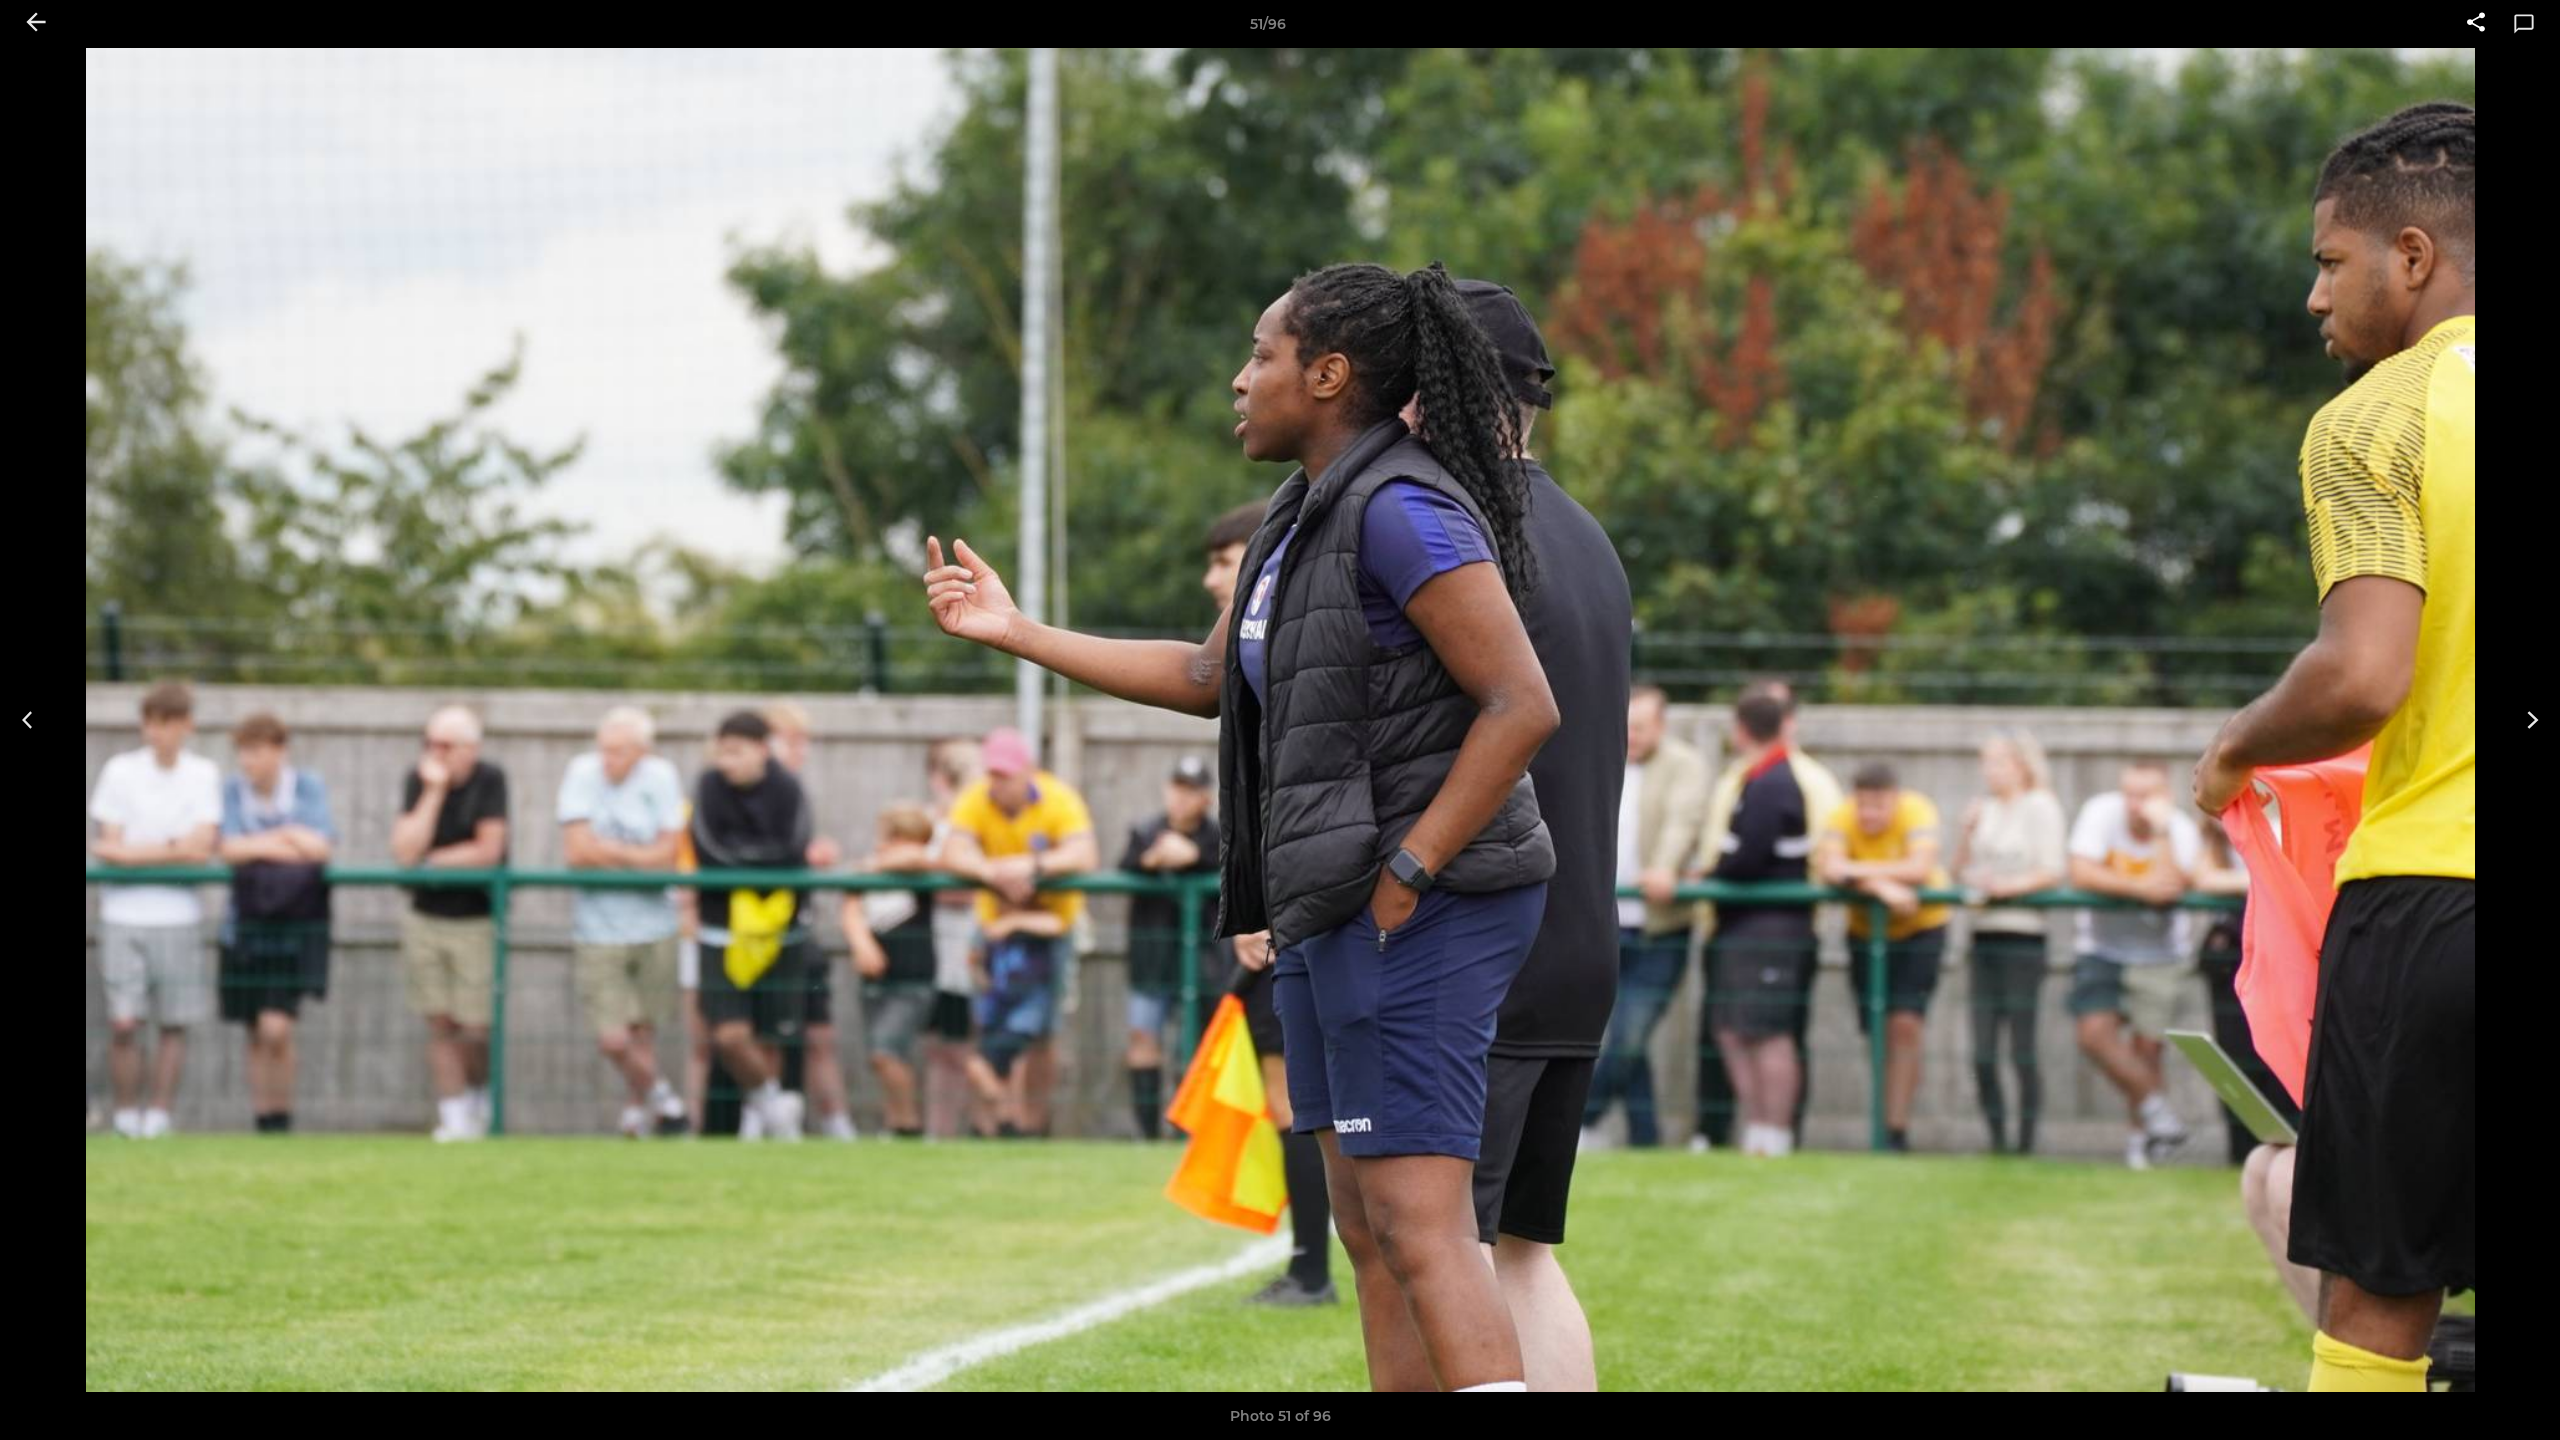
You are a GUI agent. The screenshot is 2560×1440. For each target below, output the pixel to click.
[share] (2476, 24)
